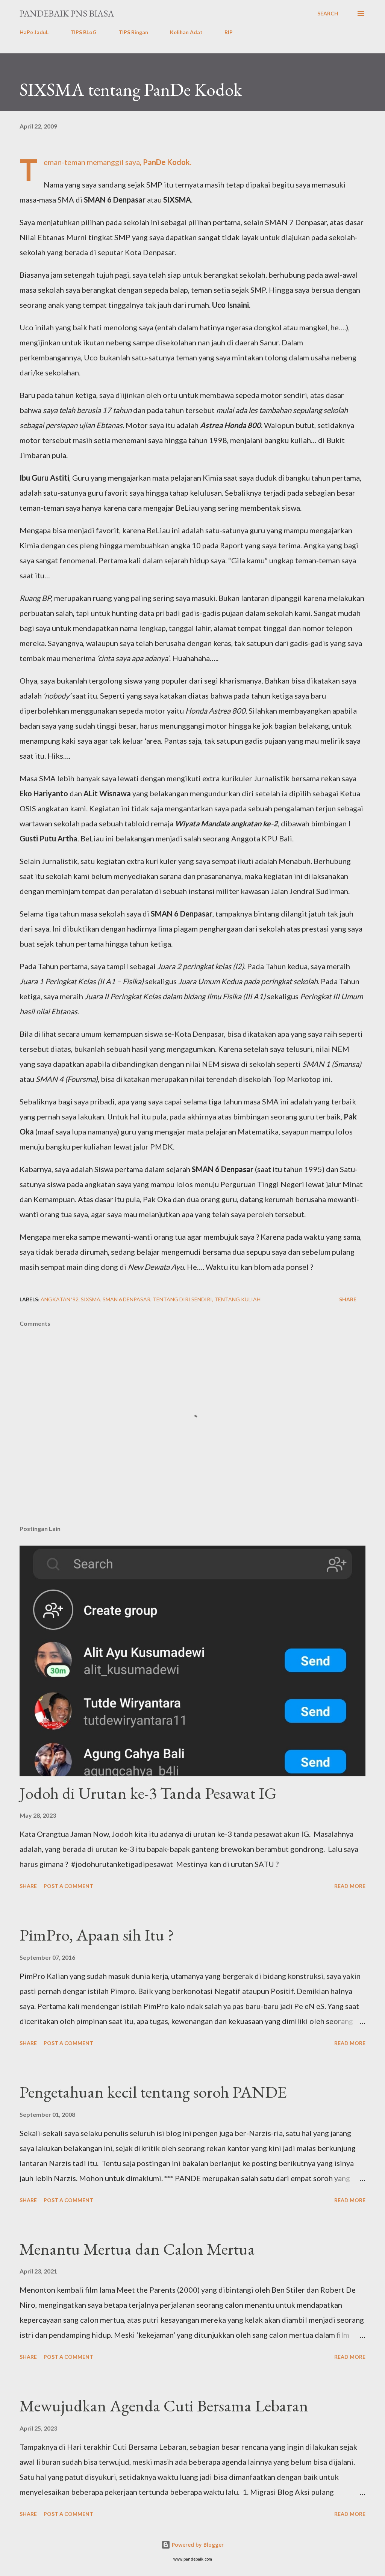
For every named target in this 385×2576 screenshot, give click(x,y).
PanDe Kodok (166, 162)
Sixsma (91, 1299)
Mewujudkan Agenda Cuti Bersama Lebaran (164, 2406)
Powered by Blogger (197, 2545)
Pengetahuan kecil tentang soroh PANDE (153, 2092)
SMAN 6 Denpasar (127, 1299)
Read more (350, 1886)
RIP (229, 32)
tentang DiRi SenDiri (182, 1299)
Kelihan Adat (186, 32)
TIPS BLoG (83, 32)
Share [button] (348, 1299)
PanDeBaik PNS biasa (67, 13)
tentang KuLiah (237, 1299)
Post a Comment (68, 1886)
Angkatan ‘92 (60, 1299)
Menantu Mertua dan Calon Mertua (137, 2249)
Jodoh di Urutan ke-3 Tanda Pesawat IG (148, 1793)
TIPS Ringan (133, 32)
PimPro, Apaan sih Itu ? (97, 1935)
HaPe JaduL (34, 32)
